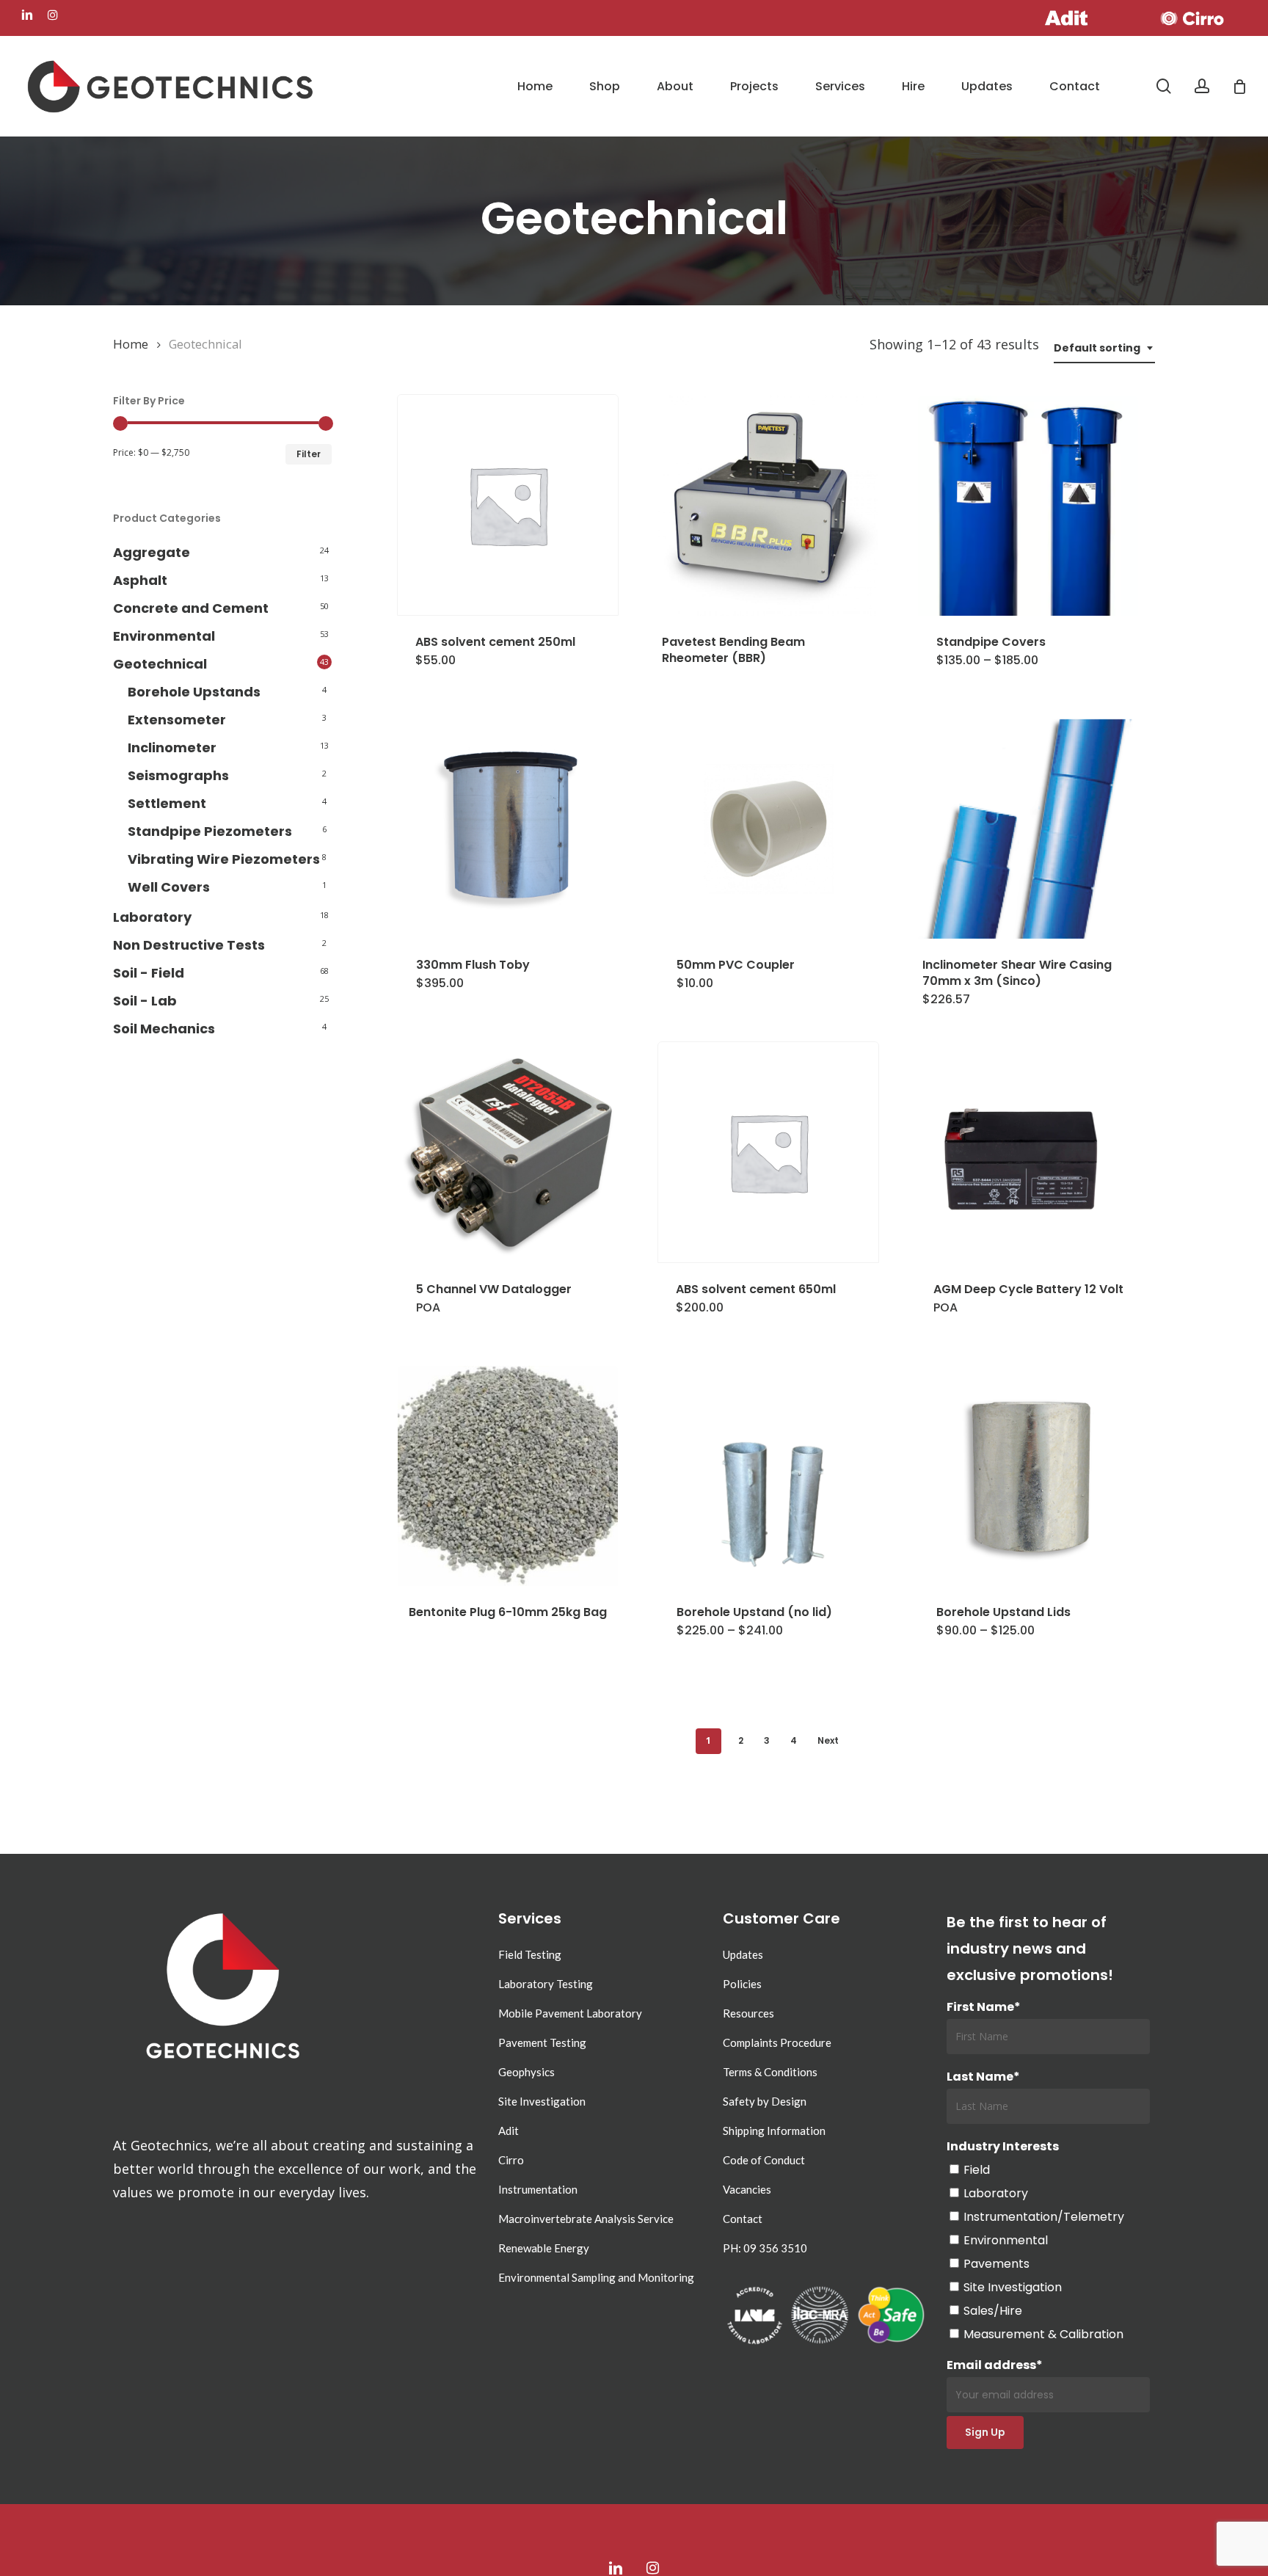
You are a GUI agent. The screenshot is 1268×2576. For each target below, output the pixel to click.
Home (131, 344)
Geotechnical (160, 664)
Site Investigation (542, 2101)
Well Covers (169, 887)
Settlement (167, 803)
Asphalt (140, 580)
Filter (309, 454)
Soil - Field (149, 973)
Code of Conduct (764, 2160)
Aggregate (152, 552)
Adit (509, 2131)
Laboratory (152, 917)
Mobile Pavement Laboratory (570, 2013)
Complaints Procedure (777, 2042)
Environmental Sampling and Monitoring (596, 2277)
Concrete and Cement (191, 608)
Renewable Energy (544, 2248)
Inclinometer (172, 747)
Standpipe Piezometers (210, 831)
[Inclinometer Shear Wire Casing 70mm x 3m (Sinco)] (1029, 829)
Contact (743, 2219)
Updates (743, 1954)
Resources (748, 2013)
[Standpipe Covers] (1028, 506)
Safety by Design (765, 2101)
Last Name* (983, 2077)
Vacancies (747, 2189)
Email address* (995, 2365)
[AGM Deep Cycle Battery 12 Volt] (1028, 1153)
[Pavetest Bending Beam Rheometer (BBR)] (768, 506)
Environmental (164, 636)
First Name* (984, 2007)
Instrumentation (538, 2189)
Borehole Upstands (194, 692)
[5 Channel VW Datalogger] (508, 1153)
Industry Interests (1003, 2146)
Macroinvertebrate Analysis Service (586, 2219)
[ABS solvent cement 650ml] (768, 1152)
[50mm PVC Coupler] (768, 829)
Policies (742, 1984)
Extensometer (177, 720)
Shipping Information (774, 2131)
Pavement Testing (542, 2042)
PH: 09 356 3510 (765, 2248)
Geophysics (526, 2072)
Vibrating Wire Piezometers (224, 859)
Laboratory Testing (546, 1984)
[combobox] (1104, 348)
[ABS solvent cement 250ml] (508, 505)
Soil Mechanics (164, 1029)
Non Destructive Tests (189, 945)
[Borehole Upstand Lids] (1028, 1476)
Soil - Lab (145, 1001)
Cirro (511, 2160)
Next (828, 1740)
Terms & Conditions (770, 2072)
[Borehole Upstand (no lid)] (768, 1476)
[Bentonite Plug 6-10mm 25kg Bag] (508, 1476)
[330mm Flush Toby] (508, 829)
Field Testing (530, 1954)
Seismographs (178, 775)
